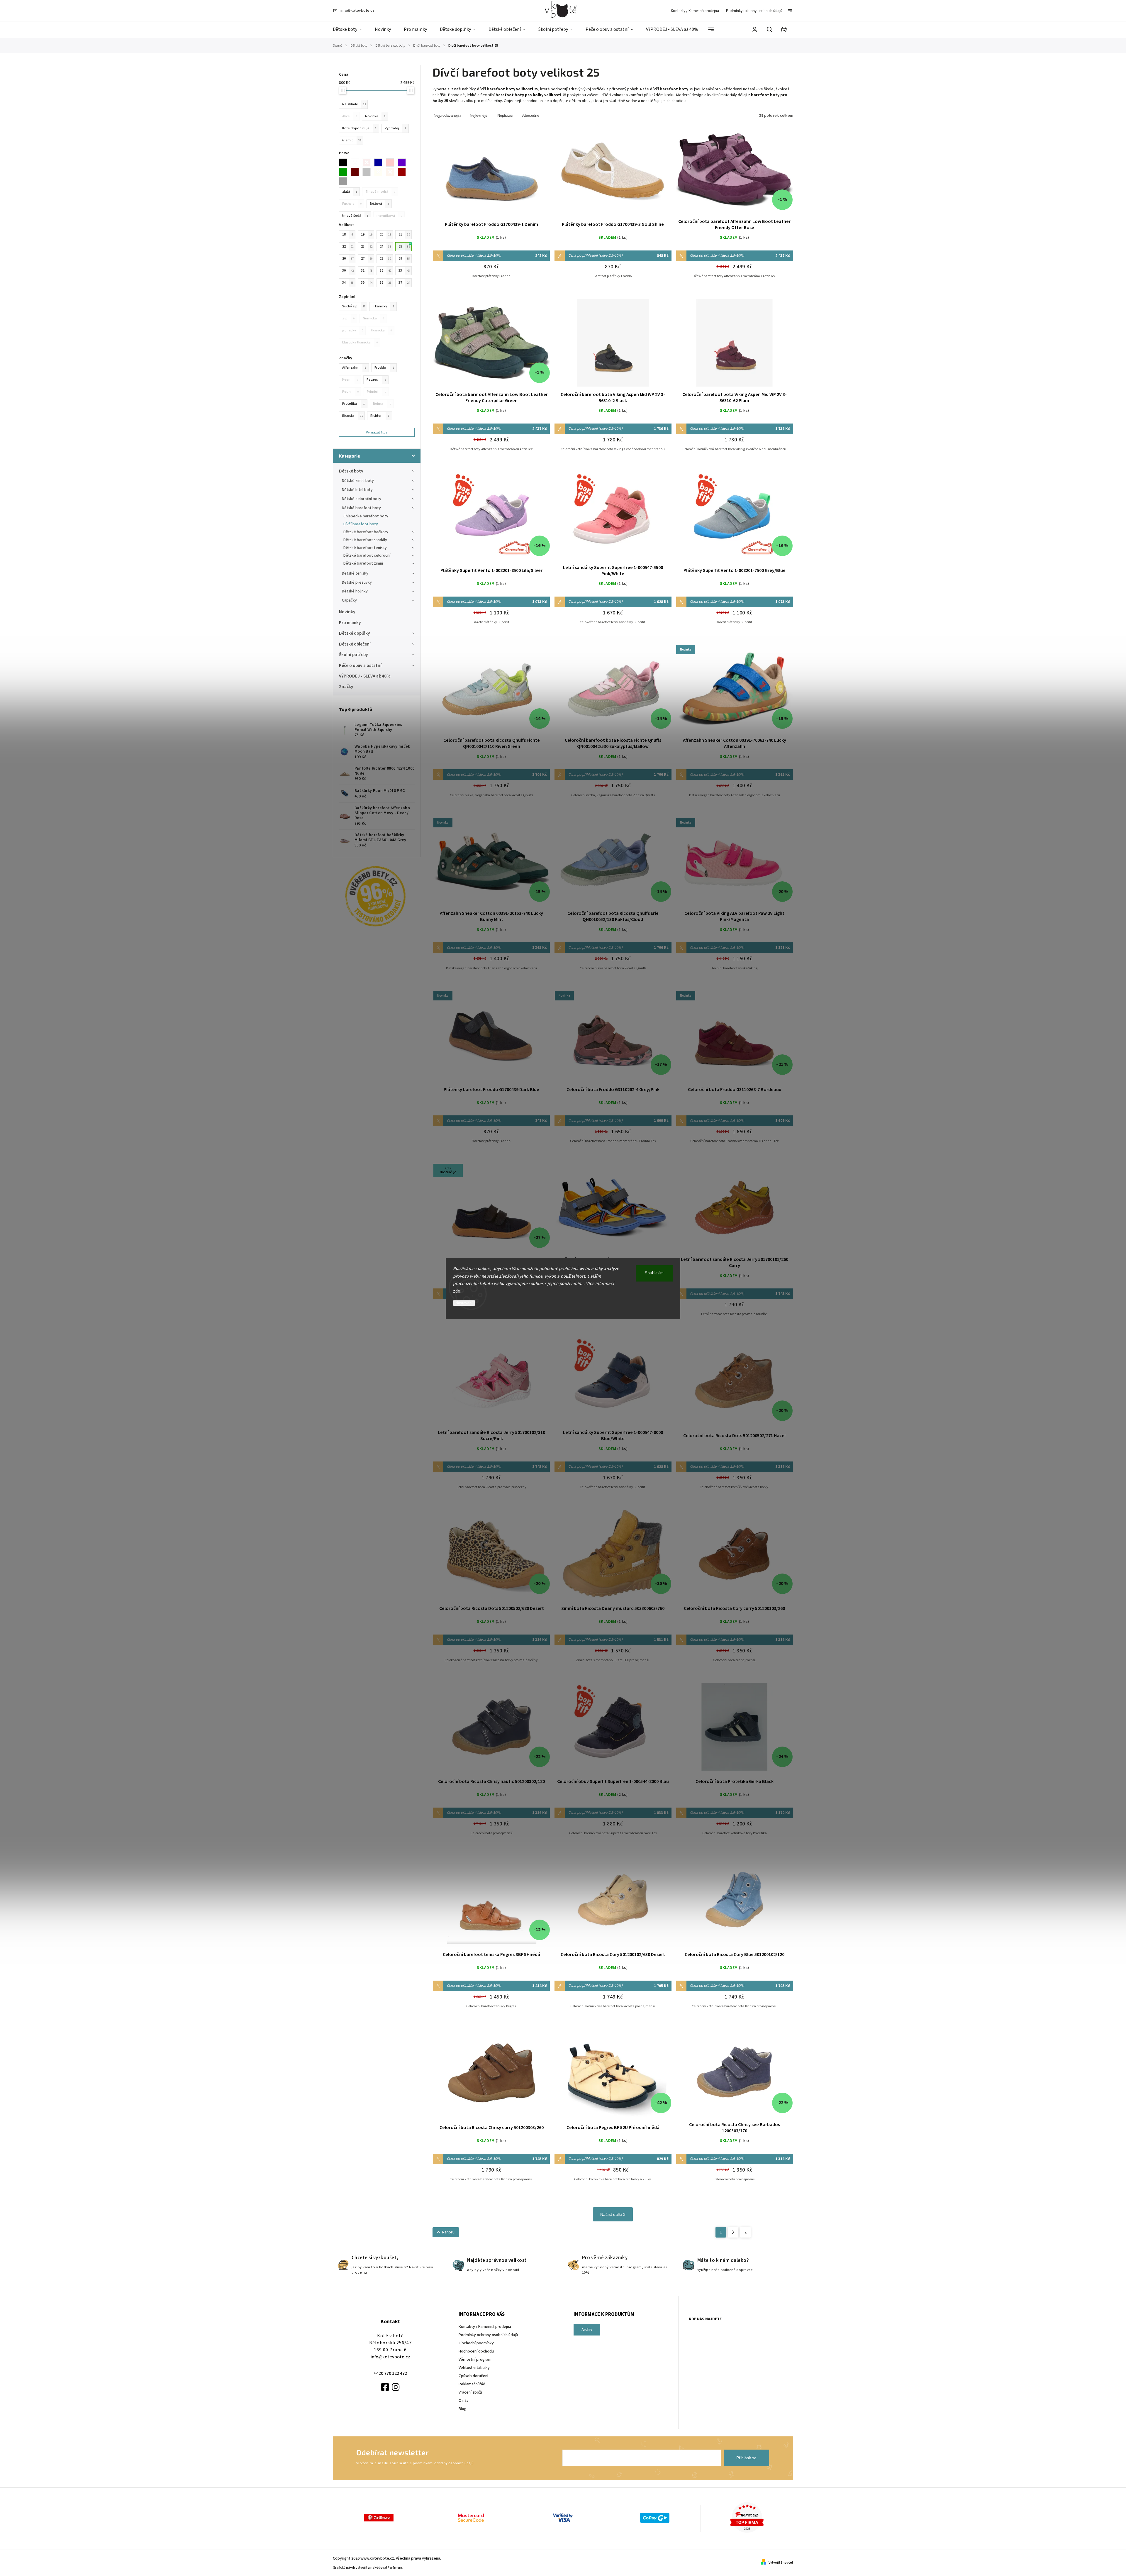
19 (367, 234)
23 (367, 246)
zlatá (350, 192)
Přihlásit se (746, 2458)
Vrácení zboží (470, 2392)
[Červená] (368, 162)
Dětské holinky (355, 591)
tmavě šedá (355, 216)
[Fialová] (403, 162)
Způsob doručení (473, 2376)
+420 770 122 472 (390, 2373)
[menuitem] (351, 30)
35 (367, 282)
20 (385, 234)
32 (385, 270)
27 (367, 258)
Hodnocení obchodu (476, 2351)
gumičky (353, 330)
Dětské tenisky (355, 573)
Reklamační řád (472, 2384)
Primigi (377, 392)
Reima (382, 404)
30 (348, 270)
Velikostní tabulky (474, 2368)
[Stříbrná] (345, 181)
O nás (463, 2401)
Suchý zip (354, 306)
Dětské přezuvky (357, 582)
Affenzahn (354, 367)
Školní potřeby (353, 655)
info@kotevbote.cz (390, 2357)
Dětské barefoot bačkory (366, 532)
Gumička (373, 318)
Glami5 (352, 140)
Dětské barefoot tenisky (365, 548)
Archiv (587, 2330)
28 (385, 258)
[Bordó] (403, 172)
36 (385, 282)
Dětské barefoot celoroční (367, 555)
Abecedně (531, 115)
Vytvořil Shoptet (781, 2563)
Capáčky (349, 600)
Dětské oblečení (355, 644)
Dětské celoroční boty (362, 499)
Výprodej (395, 128)
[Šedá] (368, 172)
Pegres (376, 380)
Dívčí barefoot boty (361, 524)
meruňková (389, 216)
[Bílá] (357, 162)
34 (348, 282)
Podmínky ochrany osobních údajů (754, 11)
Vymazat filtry (377, 432)
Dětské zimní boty (358, 481)
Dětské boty (351, 471)
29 (404, 258)
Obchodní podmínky (476, 2343)
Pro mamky (350, 623)
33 (404, 270)
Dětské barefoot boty (361, 508)
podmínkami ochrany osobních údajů (443, 2463)
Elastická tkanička (360, 342)
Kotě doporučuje (359, 128)
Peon (350, 392)
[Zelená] (345, 172)
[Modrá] (380, 162)
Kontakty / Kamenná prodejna (695, 11)
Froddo (384, 367)
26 (348, 258)
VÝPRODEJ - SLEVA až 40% (365, 676)
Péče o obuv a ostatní (360, 665)
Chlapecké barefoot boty (366, 516)
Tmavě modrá (380, 192)
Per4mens (395, 2568)
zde (457, 1291)
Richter (380, 416)
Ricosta (353, 416)
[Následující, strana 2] (733, 2232)
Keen (350, 380)
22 (348, 246)
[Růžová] (392, 162)
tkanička (381, 330)
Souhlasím (654, 1273)
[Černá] (345, 162)
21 (404, 234)
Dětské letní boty (357, 490)
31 (367, 270)
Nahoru (448, 2232)
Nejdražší (505, 115)
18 (347, 234)
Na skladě (354, 104)
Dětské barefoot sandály (365, 540)
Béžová (379, 204)
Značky (346, 687)
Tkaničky (383, 306)
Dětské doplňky (355, 633)
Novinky (347, 612)
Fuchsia (352, 204)
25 (404, 246)
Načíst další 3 (613, 2214)
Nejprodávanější (447, 115)
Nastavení (464, 1303)
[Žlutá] (380, 172)
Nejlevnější (479, 115)
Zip (348, 318)
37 (404, 282)
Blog (463, 2409)
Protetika (353, 404)
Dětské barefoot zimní (363, 563)
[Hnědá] (357, 172)
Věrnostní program (475, 2360)
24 (385, 246)
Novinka (375, 116)
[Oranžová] (392, 172)
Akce (350, 116)
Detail (491, 173)
